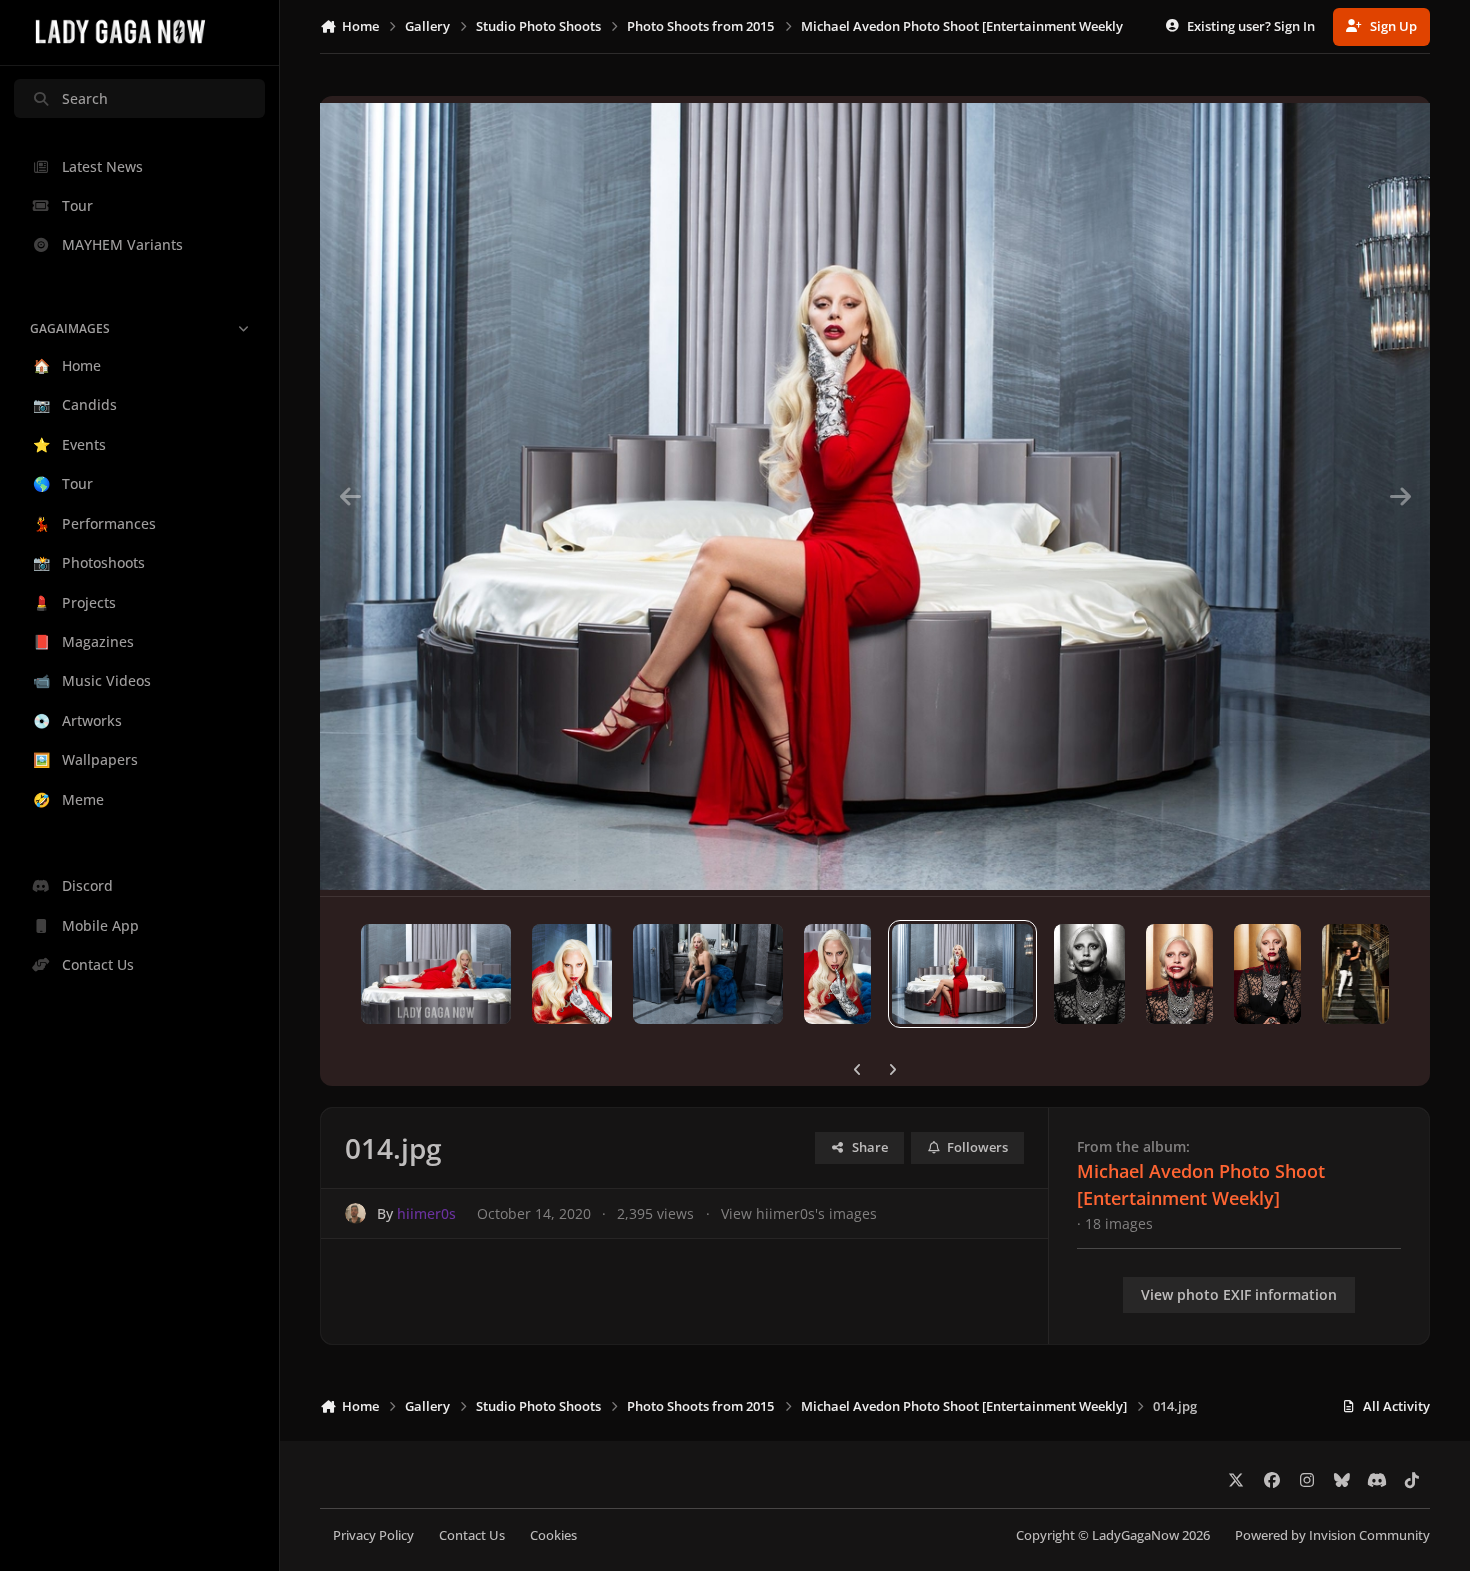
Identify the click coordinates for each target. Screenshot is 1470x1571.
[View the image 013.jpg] (1089, 974)
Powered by (1332, 1535)
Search (85, 98)
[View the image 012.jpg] (1179, 974)
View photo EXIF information (1239, 1294)
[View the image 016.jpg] (708, 974)
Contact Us (472, 1535)
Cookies (553, 1535)
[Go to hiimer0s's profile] (355, 1213)
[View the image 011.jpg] (1267, 974)
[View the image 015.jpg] (837, 974)
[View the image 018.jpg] (436, 974)
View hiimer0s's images (799, 1213)
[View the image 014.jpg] (962, 974)
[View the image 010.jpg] (1356, 974)
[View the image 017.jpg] (572, 974)
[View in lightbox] (875, 496)
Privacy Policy (373, 1535)
